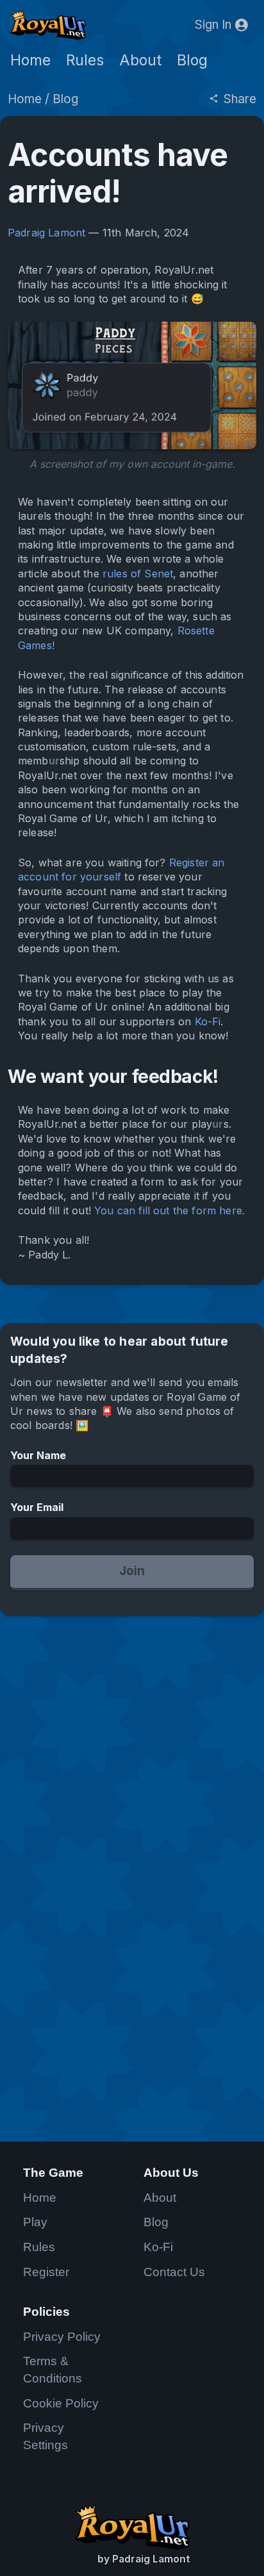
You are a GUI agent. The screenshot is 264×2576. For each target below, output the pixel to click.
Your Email (37, 1507)
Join (132, 1571)
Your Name (38, 1455)
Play (35, 2222)
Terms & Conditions (53, 2370)
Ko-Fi (208, 1021)
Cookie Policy (61, 2403)
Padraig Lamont (46, 233)
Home (30, 60)
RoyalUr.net (132, 2527)
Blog (192, 60)
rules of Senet (138, 574)
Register (46, 2272)
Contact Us (174, 2272)
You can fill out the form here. (169, 1210)
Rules (85, 60)
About (140, 60)
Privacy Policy (62, 2337)
